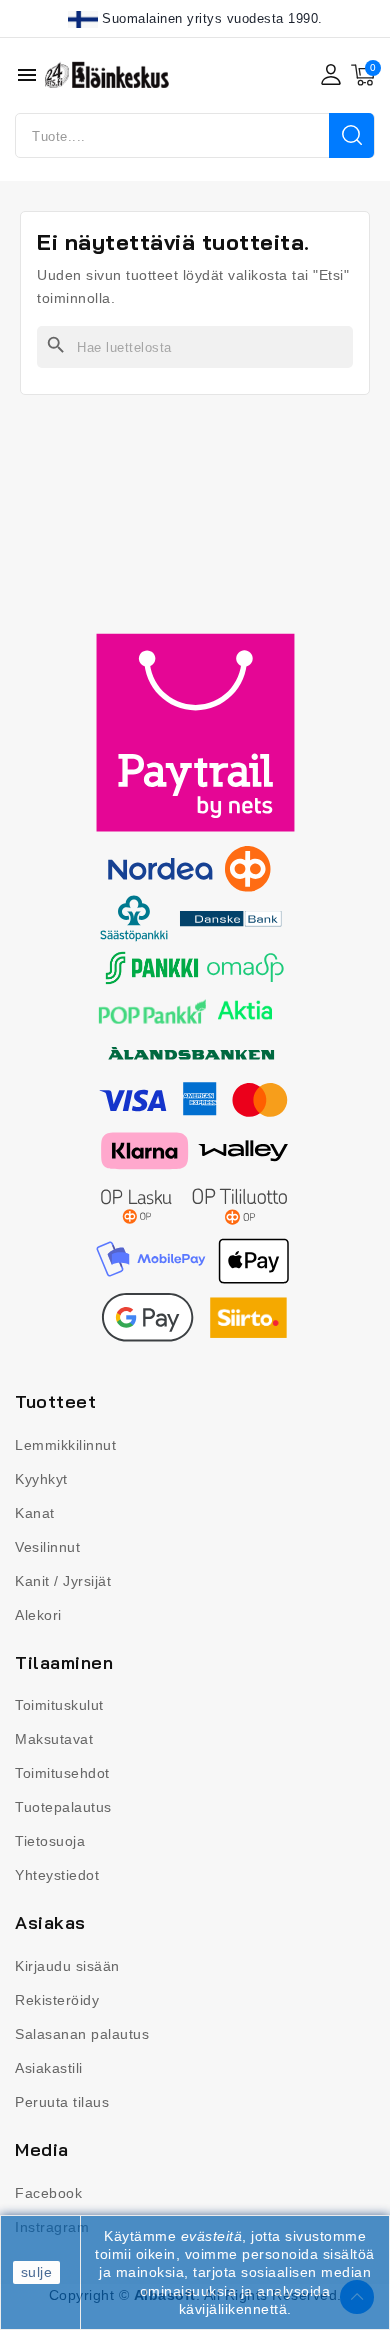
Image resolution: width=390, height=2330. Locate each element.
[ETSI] (351, 135)
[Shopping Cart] (363, 75)
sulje (37, 2272)
